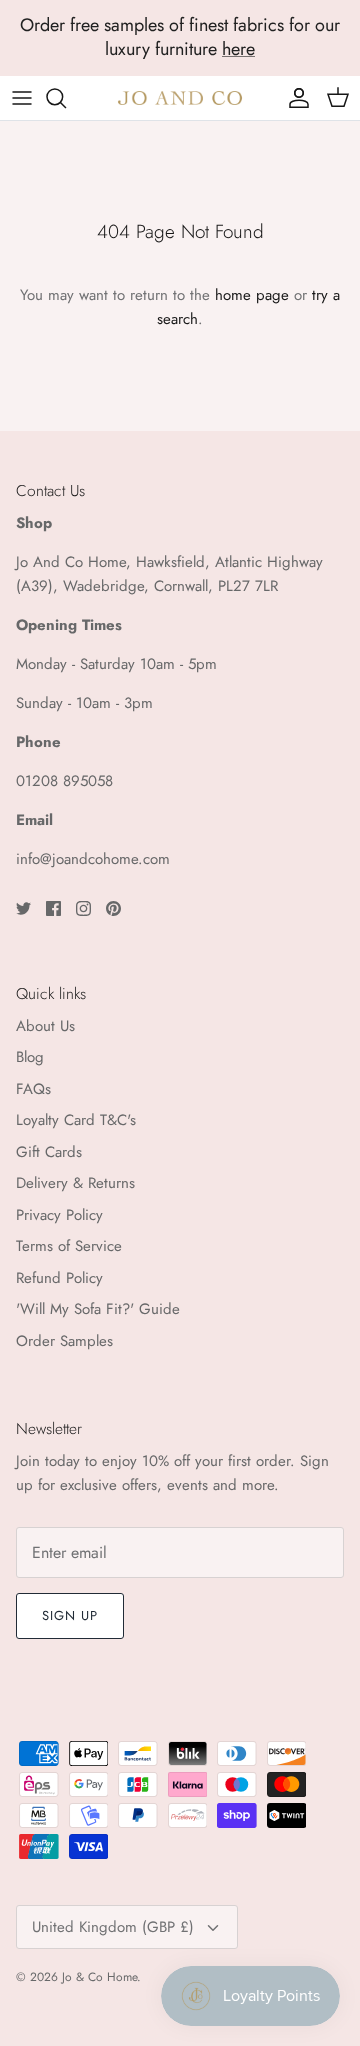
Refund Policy (59, 1278)
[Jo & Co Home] (180, 97)
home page (252, 295)
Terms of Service (69, 1246)
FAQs (33, 1089)
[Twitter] (23, 908)
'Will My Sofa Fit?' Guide (98, 1309)
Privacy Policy (59, 1215)
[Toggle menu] (22, 98)
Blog (30, 1057)
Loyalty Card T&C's (76, 1120)
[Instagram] (83, 908)
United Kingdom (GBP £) (113, 1927)
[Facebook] (53, 908)
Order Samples (64, 1341)
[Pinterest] (113, 908)
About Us (45, 1026)
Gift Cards (49, 1152)
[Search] (66, 98)
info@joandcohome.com (93, 859)
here (238, 49)
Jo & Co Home (99, 1977)
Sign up (70, 1615)
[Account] (294, 98)
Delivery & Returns (75, 1183)
